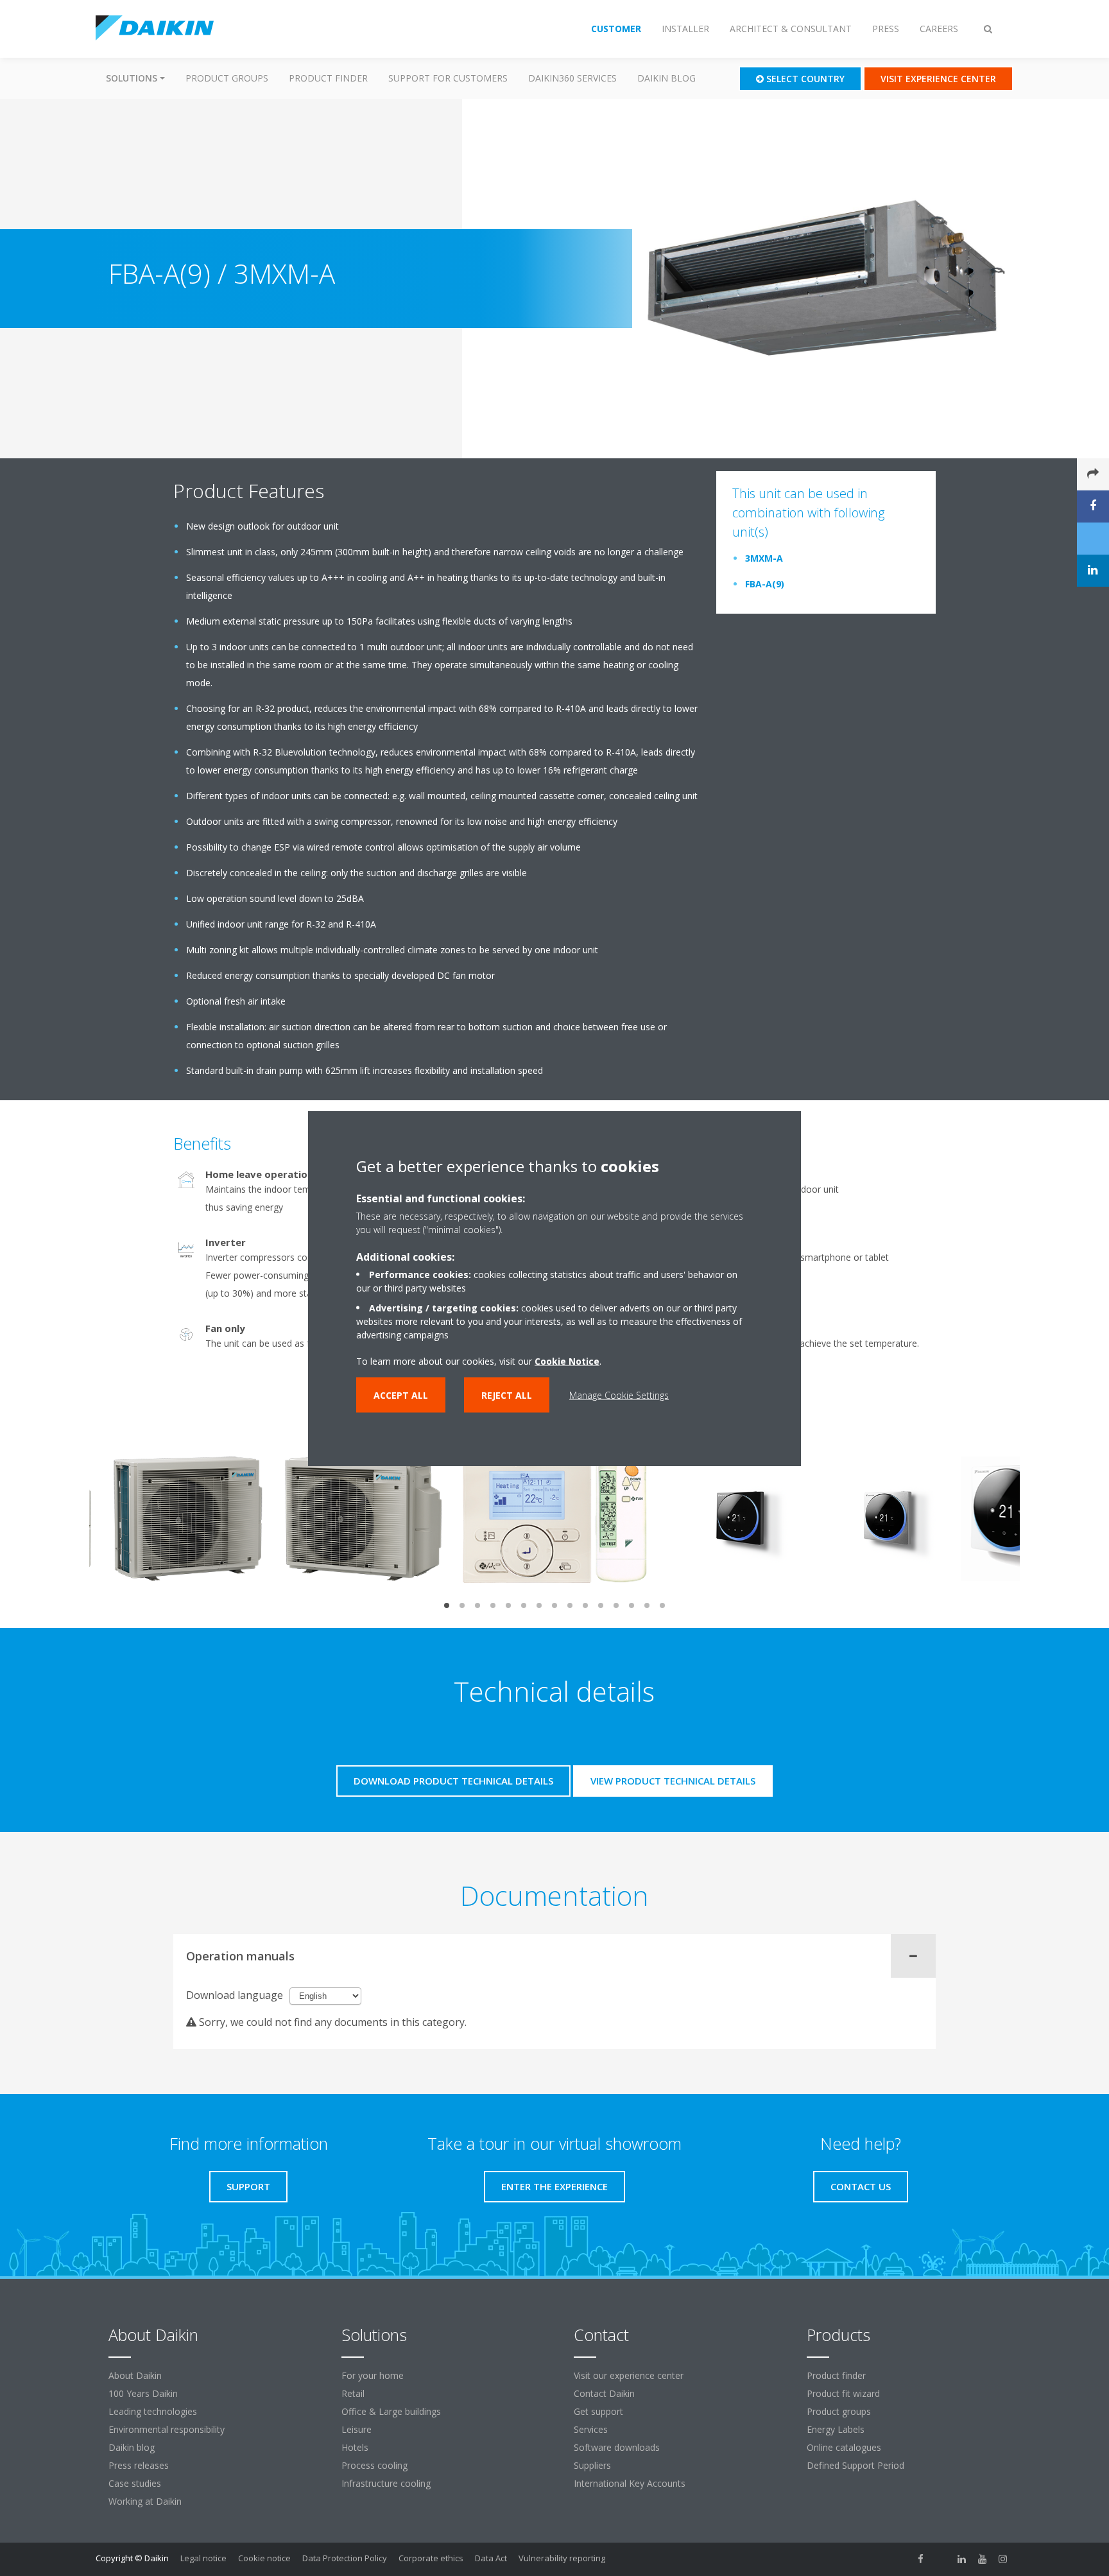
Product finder (328, 78)
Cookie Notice (567, 1361)
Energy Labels (836, 2429)
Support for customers (448, 78)
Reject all (507, 1395)
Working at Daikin (145, 2501)
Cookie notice (264, 2558)
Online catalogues (844, 2447)
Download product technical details (453, 1781)
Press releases (139, 2465)
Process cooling (374, 2465)
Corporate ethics (431, 2558)
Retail (353, 2393)
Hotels (355, 2447)
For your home (373, 2375)
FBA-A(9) (765, 584)
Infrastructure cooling (386, 2483)
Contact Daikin (604, 2393)
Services (591, 2429)
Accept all (401, 1395)
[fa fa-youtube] (983, 2559)
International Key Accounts (630, 2483)
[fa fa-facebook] (921, 2559)
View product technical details (673, 1781)
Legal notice (203, 2558)
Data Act (491, 2558)
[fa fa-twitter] (941, 2559)
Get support (598, 2411)
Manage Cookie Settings (619, 1395)
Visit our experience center (629, 2375)
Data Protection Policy (345, 2558)
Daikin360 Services (572, 78)
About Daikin (135, 2375)
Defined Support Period (857, 2465)
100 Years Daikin (143, 2393)
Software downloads (617, 2447)
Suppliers (592, 2465)
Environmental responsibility (167, 2429)
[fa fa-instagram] (1003, 2559)
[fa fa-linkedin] (962, 2559)
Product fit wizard (843, 2393)
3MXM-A (764, 558)
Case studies (135, 2483)
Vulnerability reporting (562, 2558)
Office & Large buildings (391, 2411)
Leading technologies (153, 2411)
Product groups (227, 78)
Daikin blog (666, 78)
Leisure (357, 2429)
